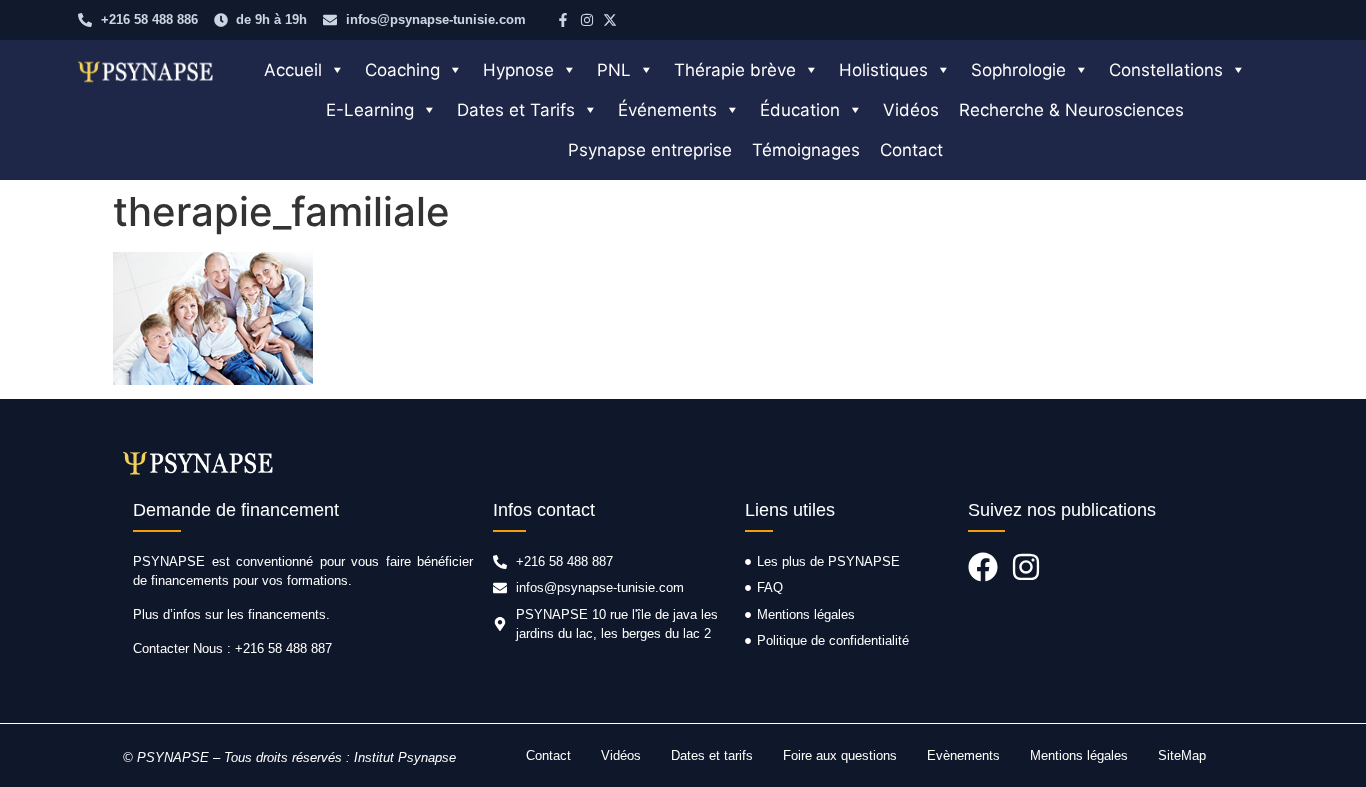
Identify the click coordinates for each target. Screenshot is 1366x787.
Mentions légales (1079, 755)
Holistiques (883, 70)
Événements (667, 110)
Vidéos (911, 110)
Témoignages (806, 150)
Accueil (293, 70)
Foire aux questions (840, 755)
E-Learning (370, 110)
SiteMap (1182, 755)
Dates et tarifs (712, 755)
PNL (614, 70)
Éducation (800, 110)
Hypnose (518, 70)
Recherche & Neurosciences (1071, 110)
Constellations (1166, 70)
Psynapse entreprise (650, 150)
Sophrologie (1018, 70)
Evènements (963, 755)
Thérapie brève (735, 70)
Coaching (402, 70)
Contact (911, 150)
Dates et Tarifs (516, 110)
